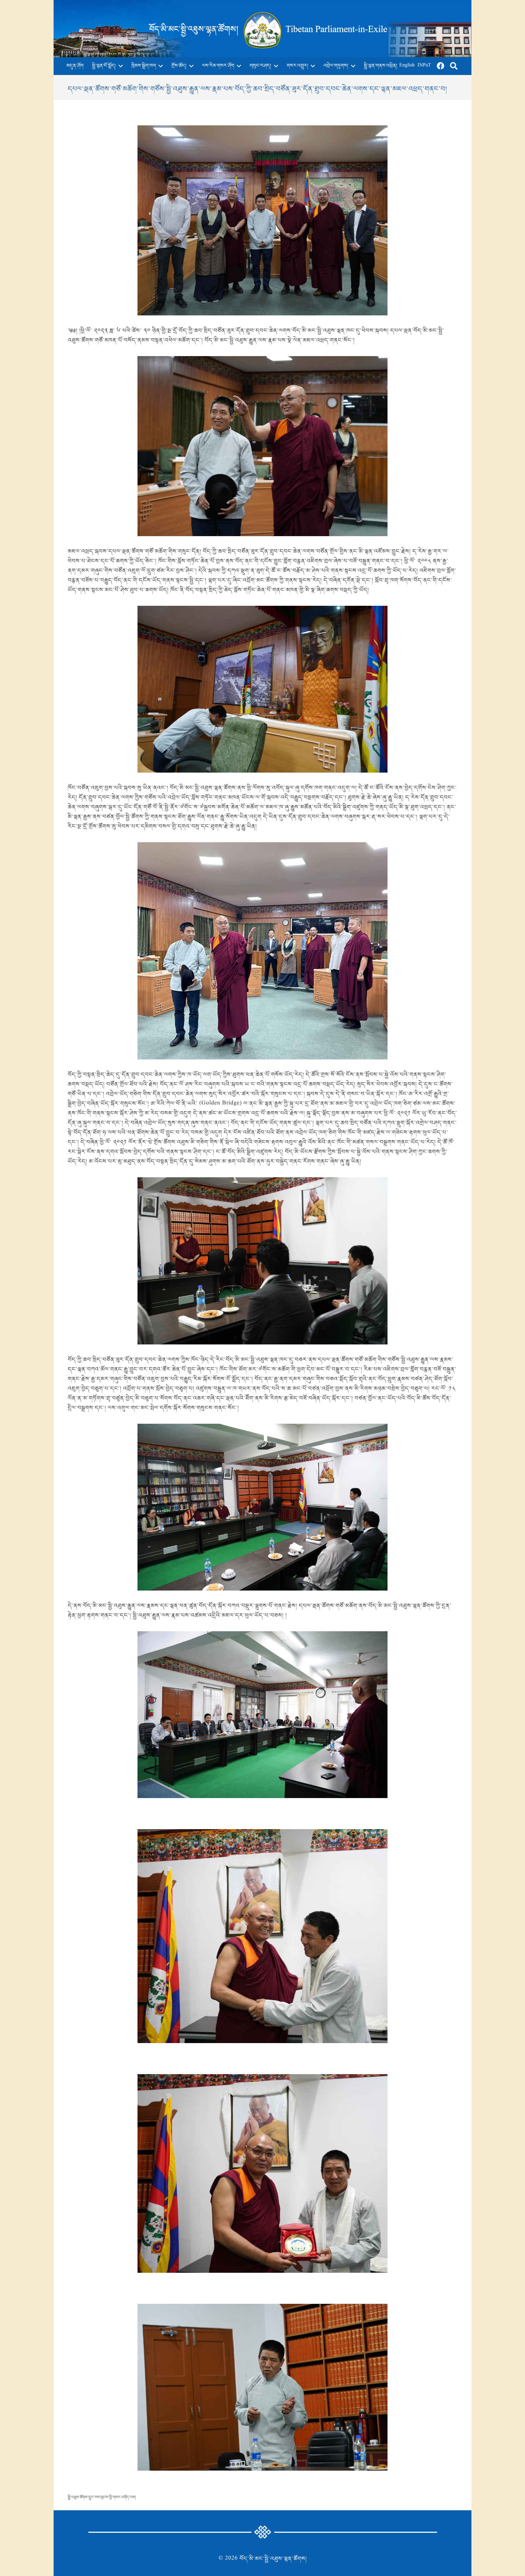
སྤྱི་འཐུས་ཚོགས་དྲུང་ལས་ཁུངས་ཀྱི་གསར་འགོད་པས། (102, 2497)
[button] (119, 66)
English (407, 66)
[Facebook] (441, 66)
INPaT (424, 66)
